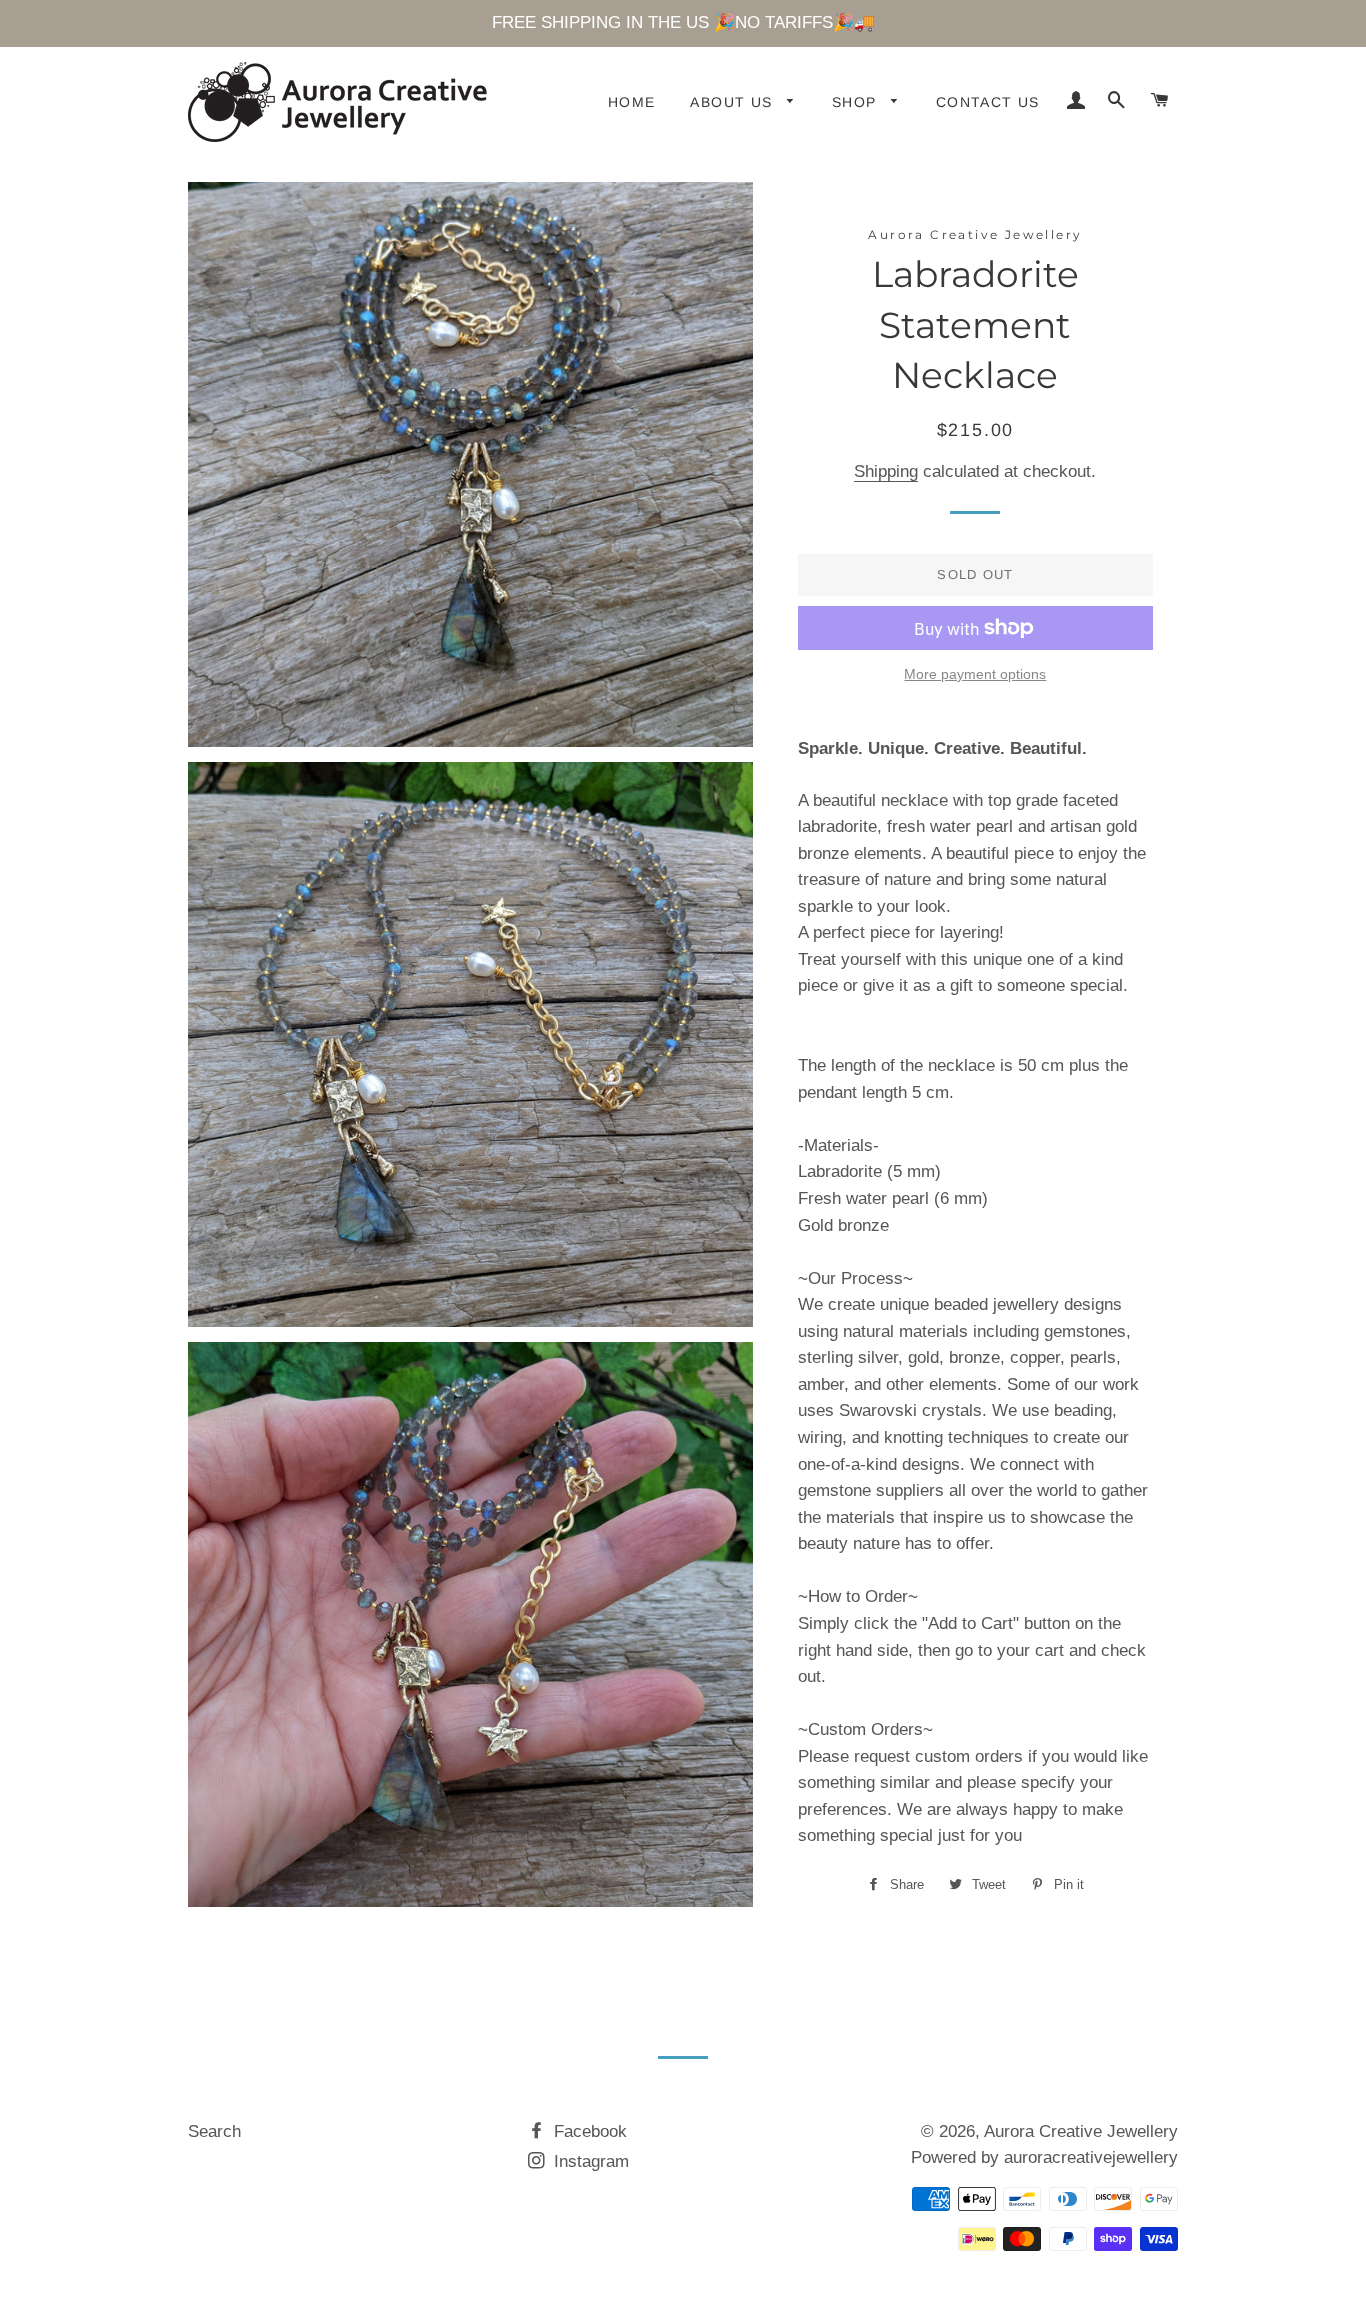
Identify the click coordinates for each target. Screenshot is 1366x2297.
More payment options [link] (975, 674)
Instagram (589, 2161)
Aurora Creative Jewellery (1081, 2131)
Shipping (886, 471)
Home (632, 102)
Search (214, 2131)
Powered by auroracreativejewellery (1044, 2157)
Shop (857, 102)
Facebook (588, 2131)
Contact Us (988, 102)
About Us (734, 102)
